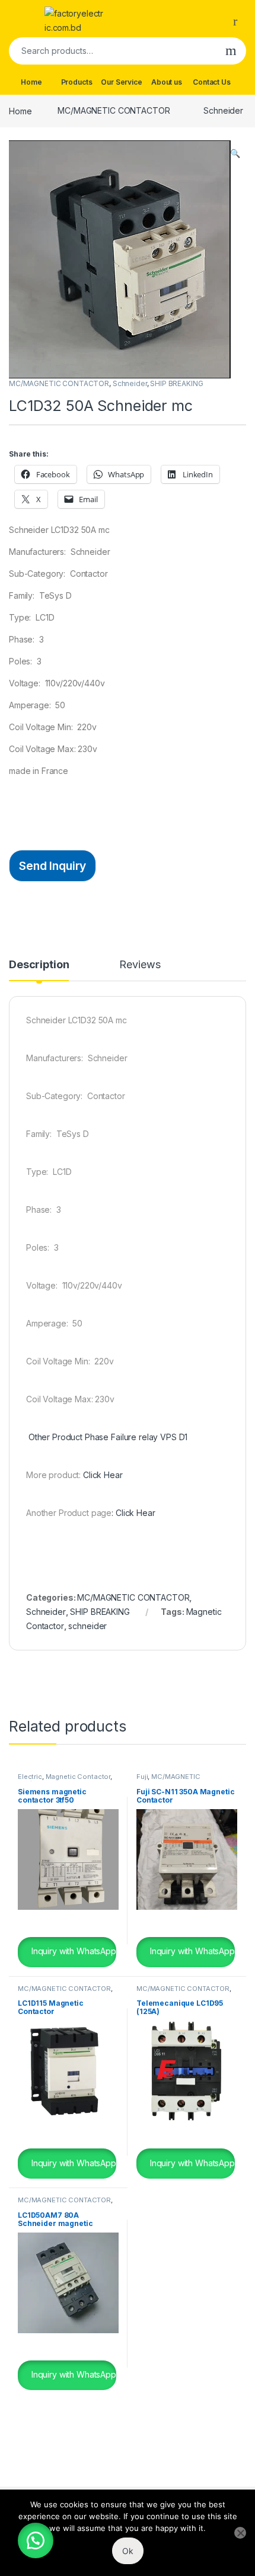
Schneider (223, 110)
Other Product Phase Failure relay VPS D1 (107, 1437)
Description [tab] (39, 965)
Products (77, 82)
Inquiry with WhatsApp (73, 1951)
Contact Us (212, 82)
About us (167, 82)
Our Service (121, 82)
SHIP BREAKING (176, 383)
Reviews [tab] (140, 965)
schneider (87, 1626)
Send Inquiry (52, 866)
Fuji (142, 1777)
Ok (128, 2551)
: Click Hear (133, 1513)
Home (31, 82)
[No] (240, 2533)
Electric (30, 1777)
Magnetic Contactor (78, 1777)
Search (231, 51)
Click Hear (103, 1475)
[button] (235, 153)
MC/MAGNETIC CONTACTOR (114, 110)
